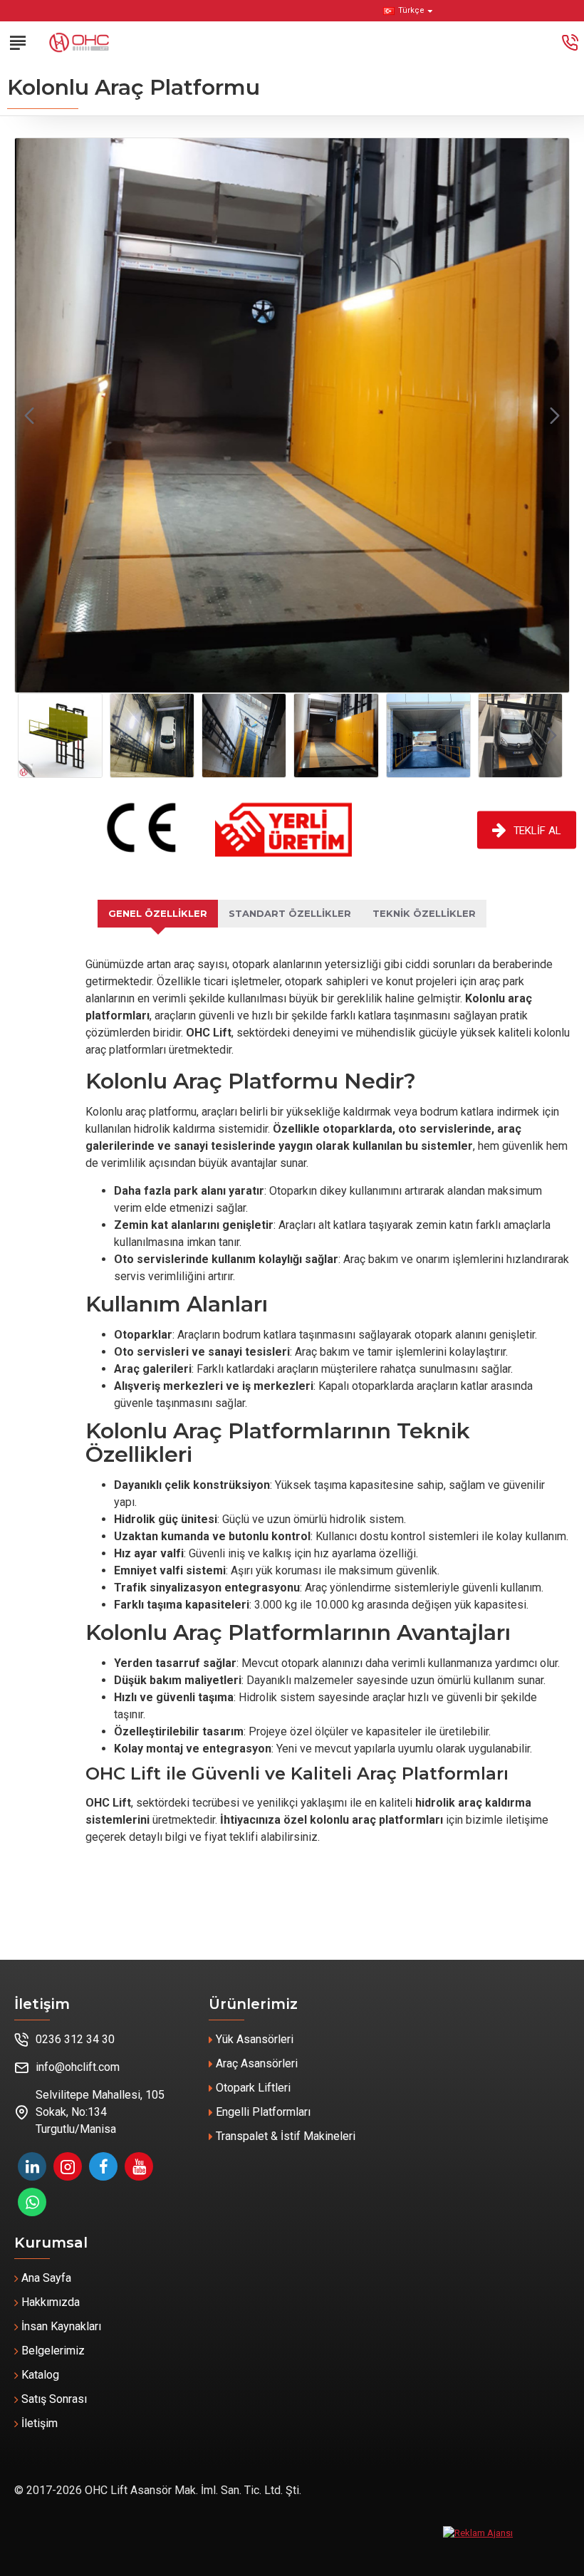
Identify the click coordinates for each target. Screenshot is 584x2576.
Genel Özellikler (158, 913)
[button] (29, 415)
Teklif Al (538, 830)
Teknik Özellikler (424, 913)
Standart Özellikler (290, 913)
